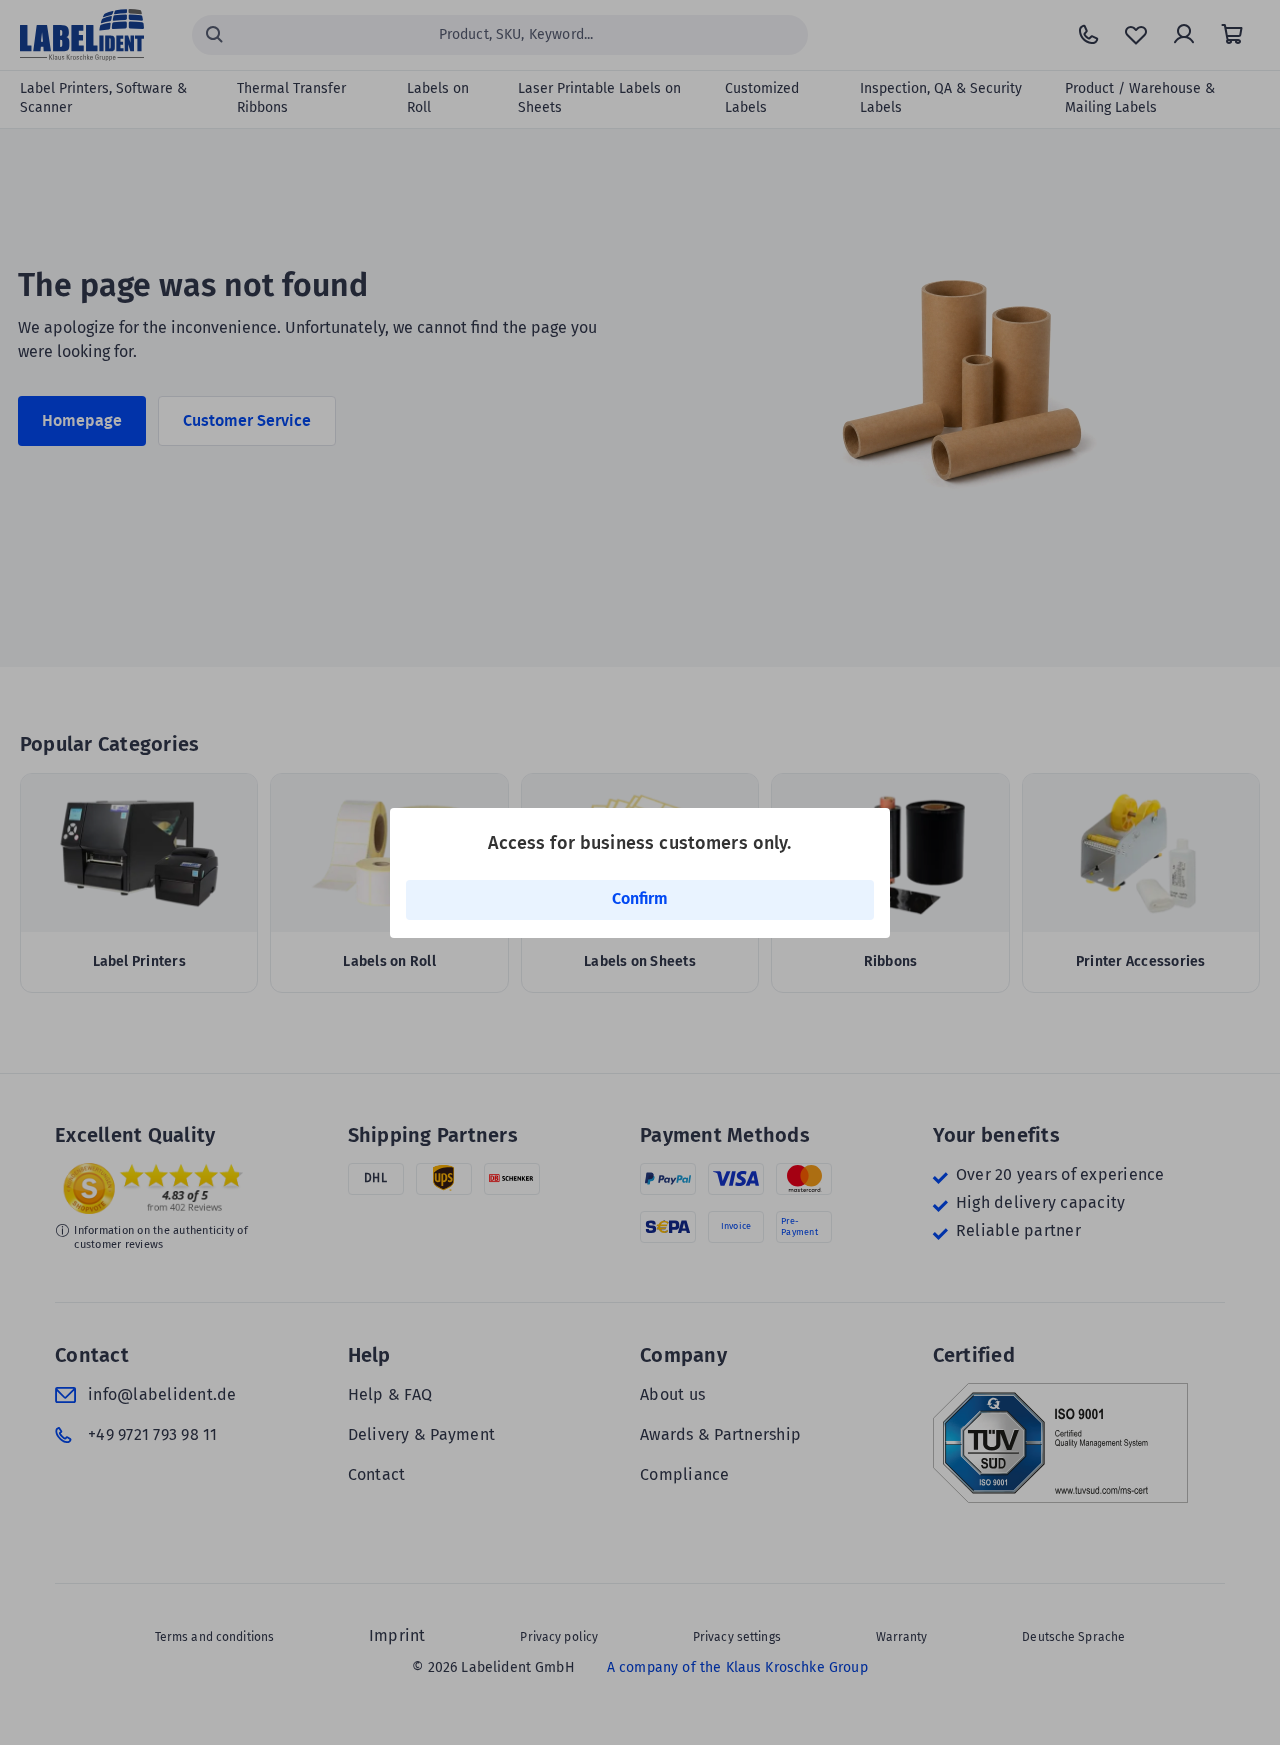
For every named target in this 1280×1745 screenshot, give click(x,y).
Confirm (640, 898)
